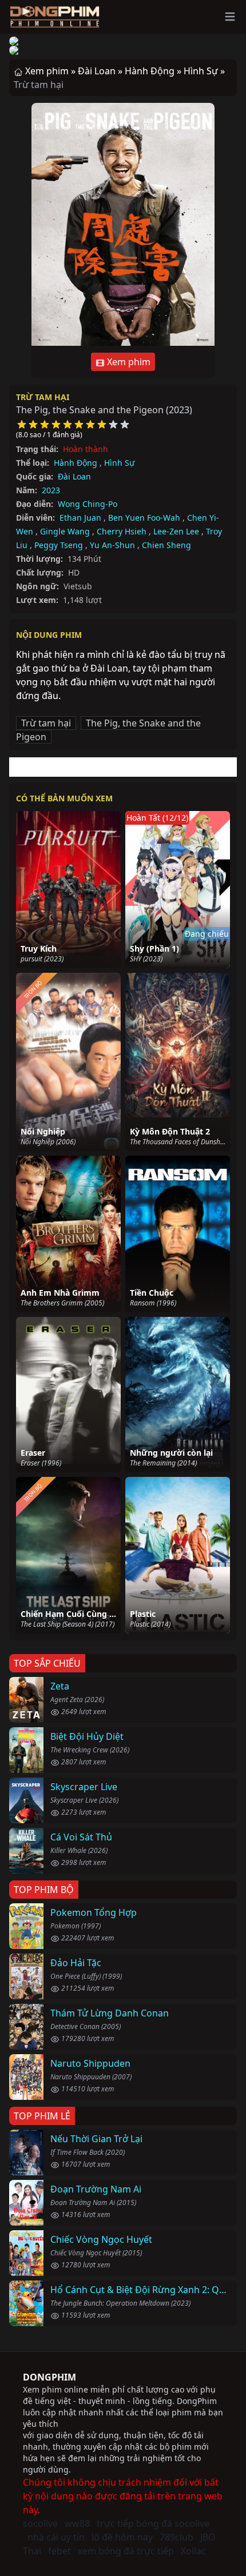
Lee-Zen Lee (176, 531)
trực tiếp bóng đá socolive (153, 2523)
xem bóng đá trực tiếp (126, 2551)
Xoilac (193, 2551)
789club (176, 2537)
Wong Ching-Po (88, 504)
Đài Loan (74, 476)
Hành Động (76, 463)
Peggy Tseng (59, 545)
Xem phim (128, 362)
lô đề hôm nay (122, 2537)
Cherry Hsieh (122, 531)
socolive (40, 2523)
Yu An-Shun (112, 545)
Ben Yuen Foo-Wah (144, 518)
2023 (51, 490)
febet (59, 2551)
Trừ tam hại (43, 397)
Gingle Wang (65, 531)
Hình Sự (119, 463)
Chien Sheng (166, 545)
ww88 (77, 2523)
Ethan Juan (80, 518)
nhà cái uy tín (56, 2537)
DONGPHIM (49, 2377)
